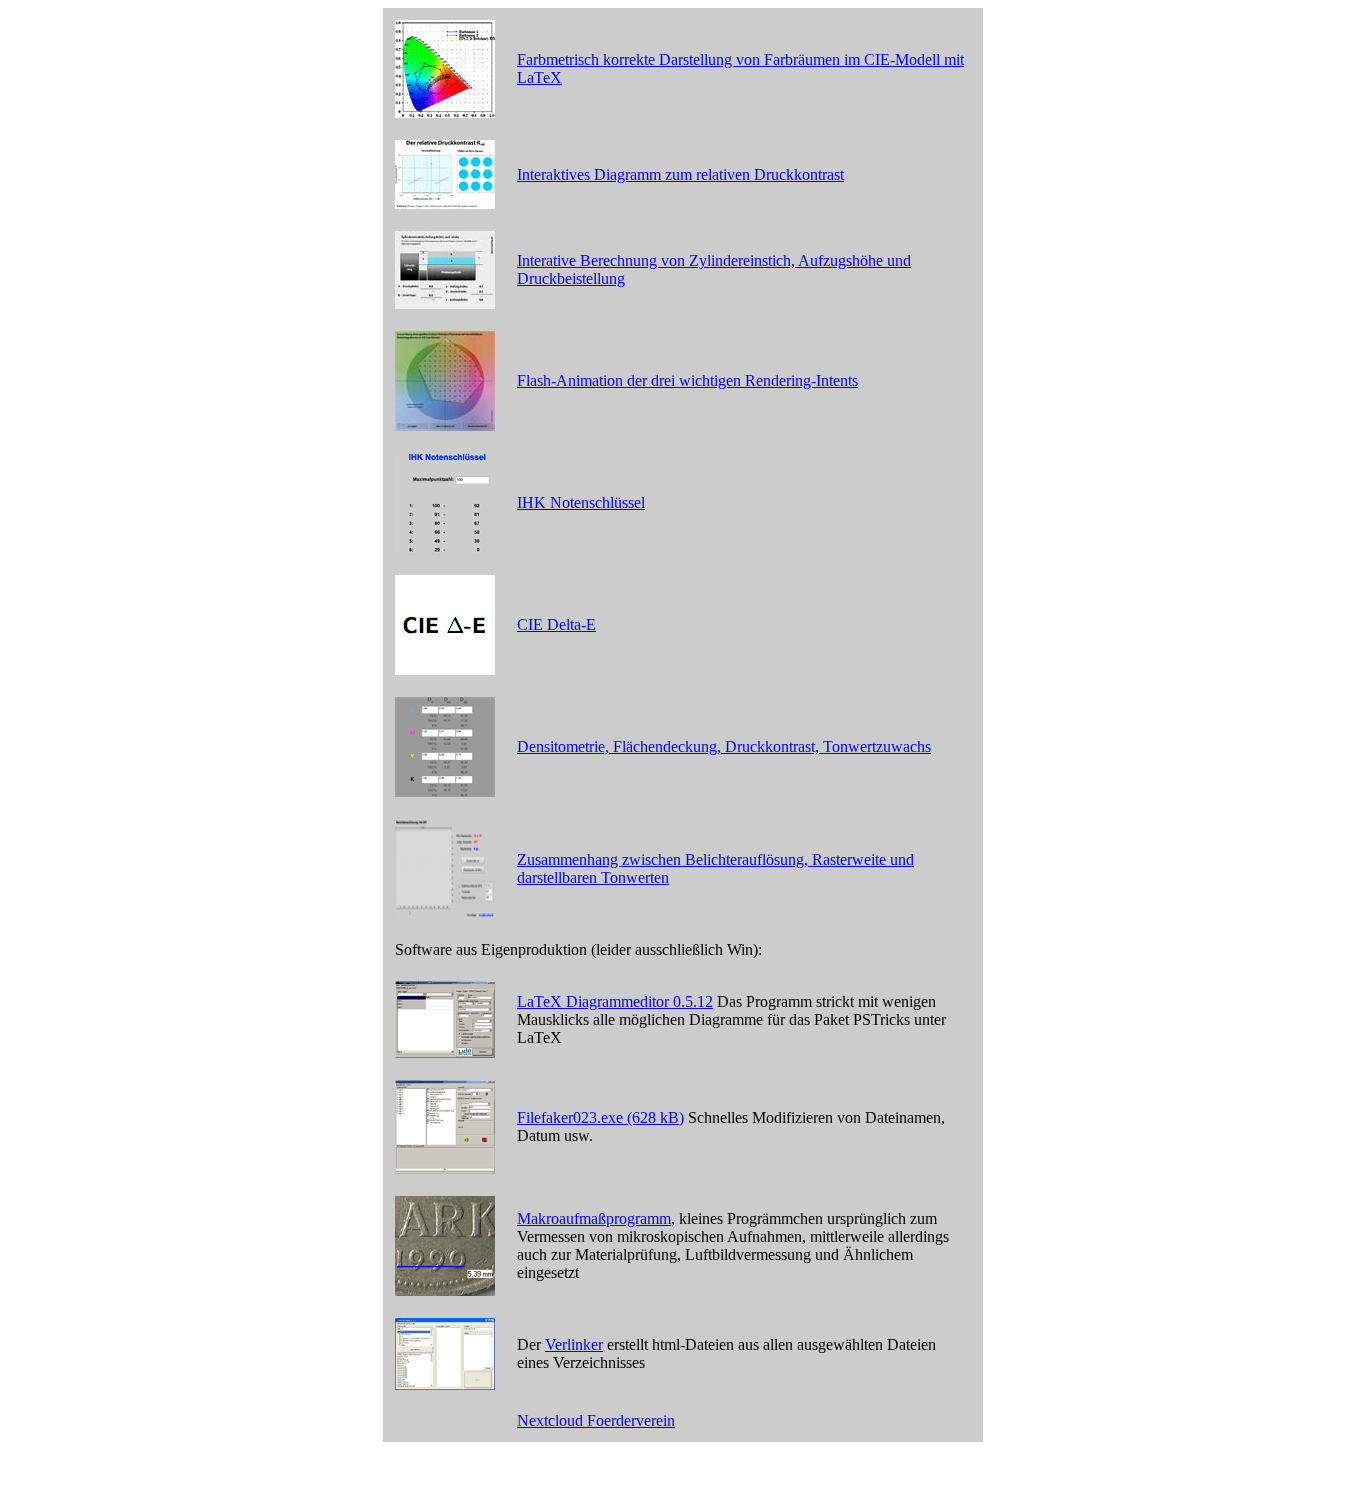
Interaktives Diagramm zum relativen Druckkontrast (680, 174)
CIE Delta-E (556, 624)
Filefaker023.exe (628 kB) (600, 1117)
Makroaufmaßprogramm (594, 1218)
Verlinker (574, 1344)
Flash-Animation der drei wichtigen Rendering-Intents (687, 380)
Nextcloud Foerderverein (596, 1420)
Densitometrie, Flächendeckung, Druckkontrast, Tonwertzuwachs (724, 746)
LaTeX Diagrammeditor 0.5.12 (615, 1001)
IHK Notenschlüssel (581, 502)
